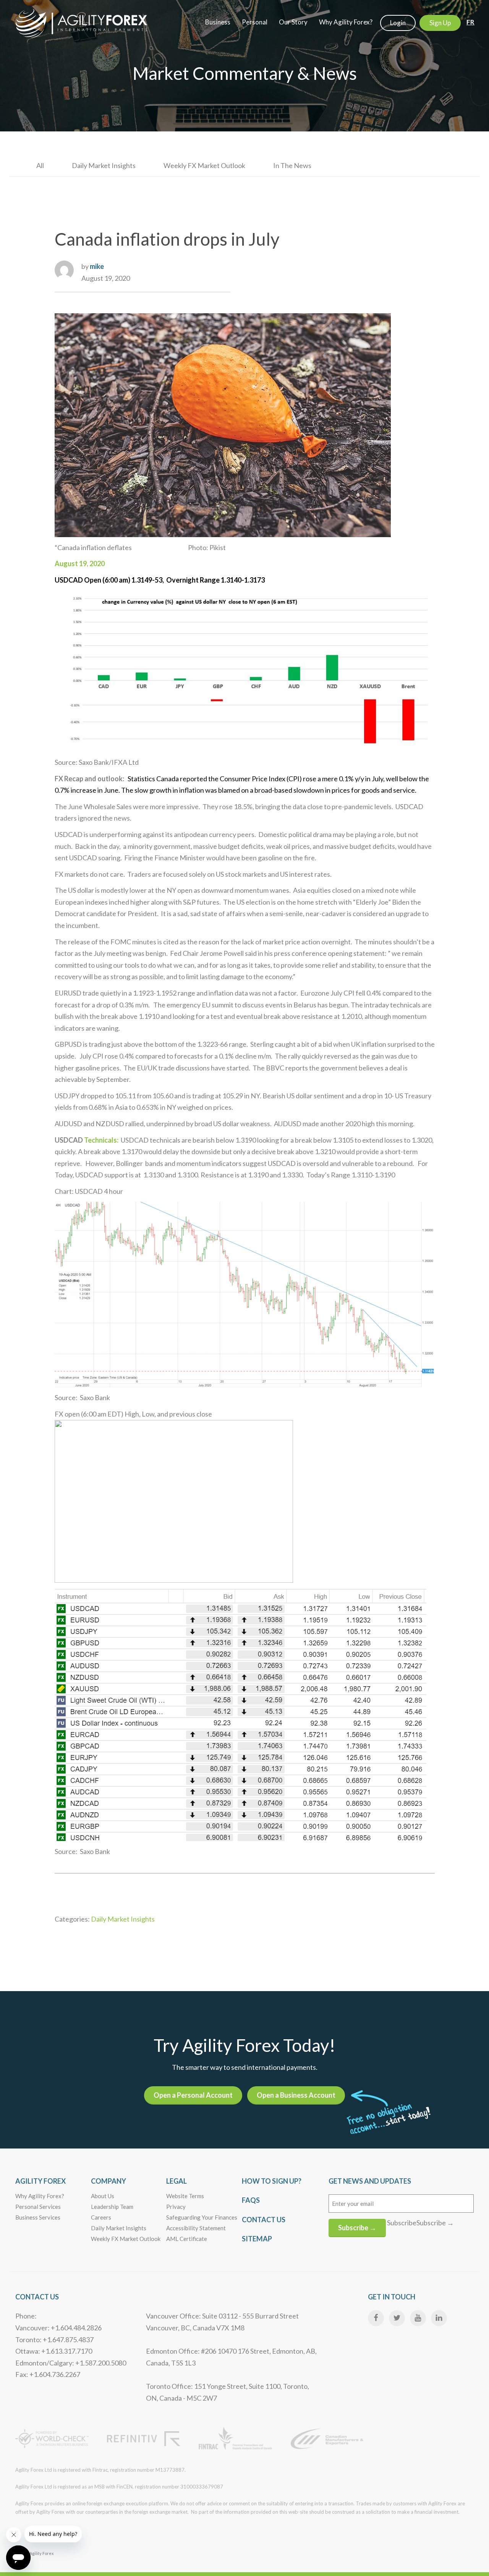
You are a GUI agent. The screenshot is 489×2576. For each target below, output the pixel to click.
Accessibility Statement (196, 2228)
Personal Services (38, 2207)
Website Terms (185, 2196)
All (40, 165)
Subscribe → (357, 2228)
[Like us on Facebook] (376, 2318)
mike (97, 266)
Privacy (176, 2207)
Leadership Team (112, 2207)
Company (108, 2181)
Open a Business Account (296, 2095)
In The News (292, 165)
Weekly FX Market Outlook (204, 165)
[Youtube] (418, 2318)
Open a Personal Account (193, 2095)
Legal (176, 2181)
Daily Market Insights (104, 165)
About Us (103, 2196)
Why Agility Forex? (40, 2196)
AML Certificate (187, 2239)
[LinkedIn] (439, 2318)
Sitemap (257, 2239)
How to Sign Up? (272, 2181)
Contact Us (264, 2220)
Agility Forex (40, 2181)
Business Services (38, 2217)
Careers (101, 2217)
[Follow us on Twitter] (397, 2318)
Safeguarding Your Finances (202, 2217)
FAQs (251, 2200)
